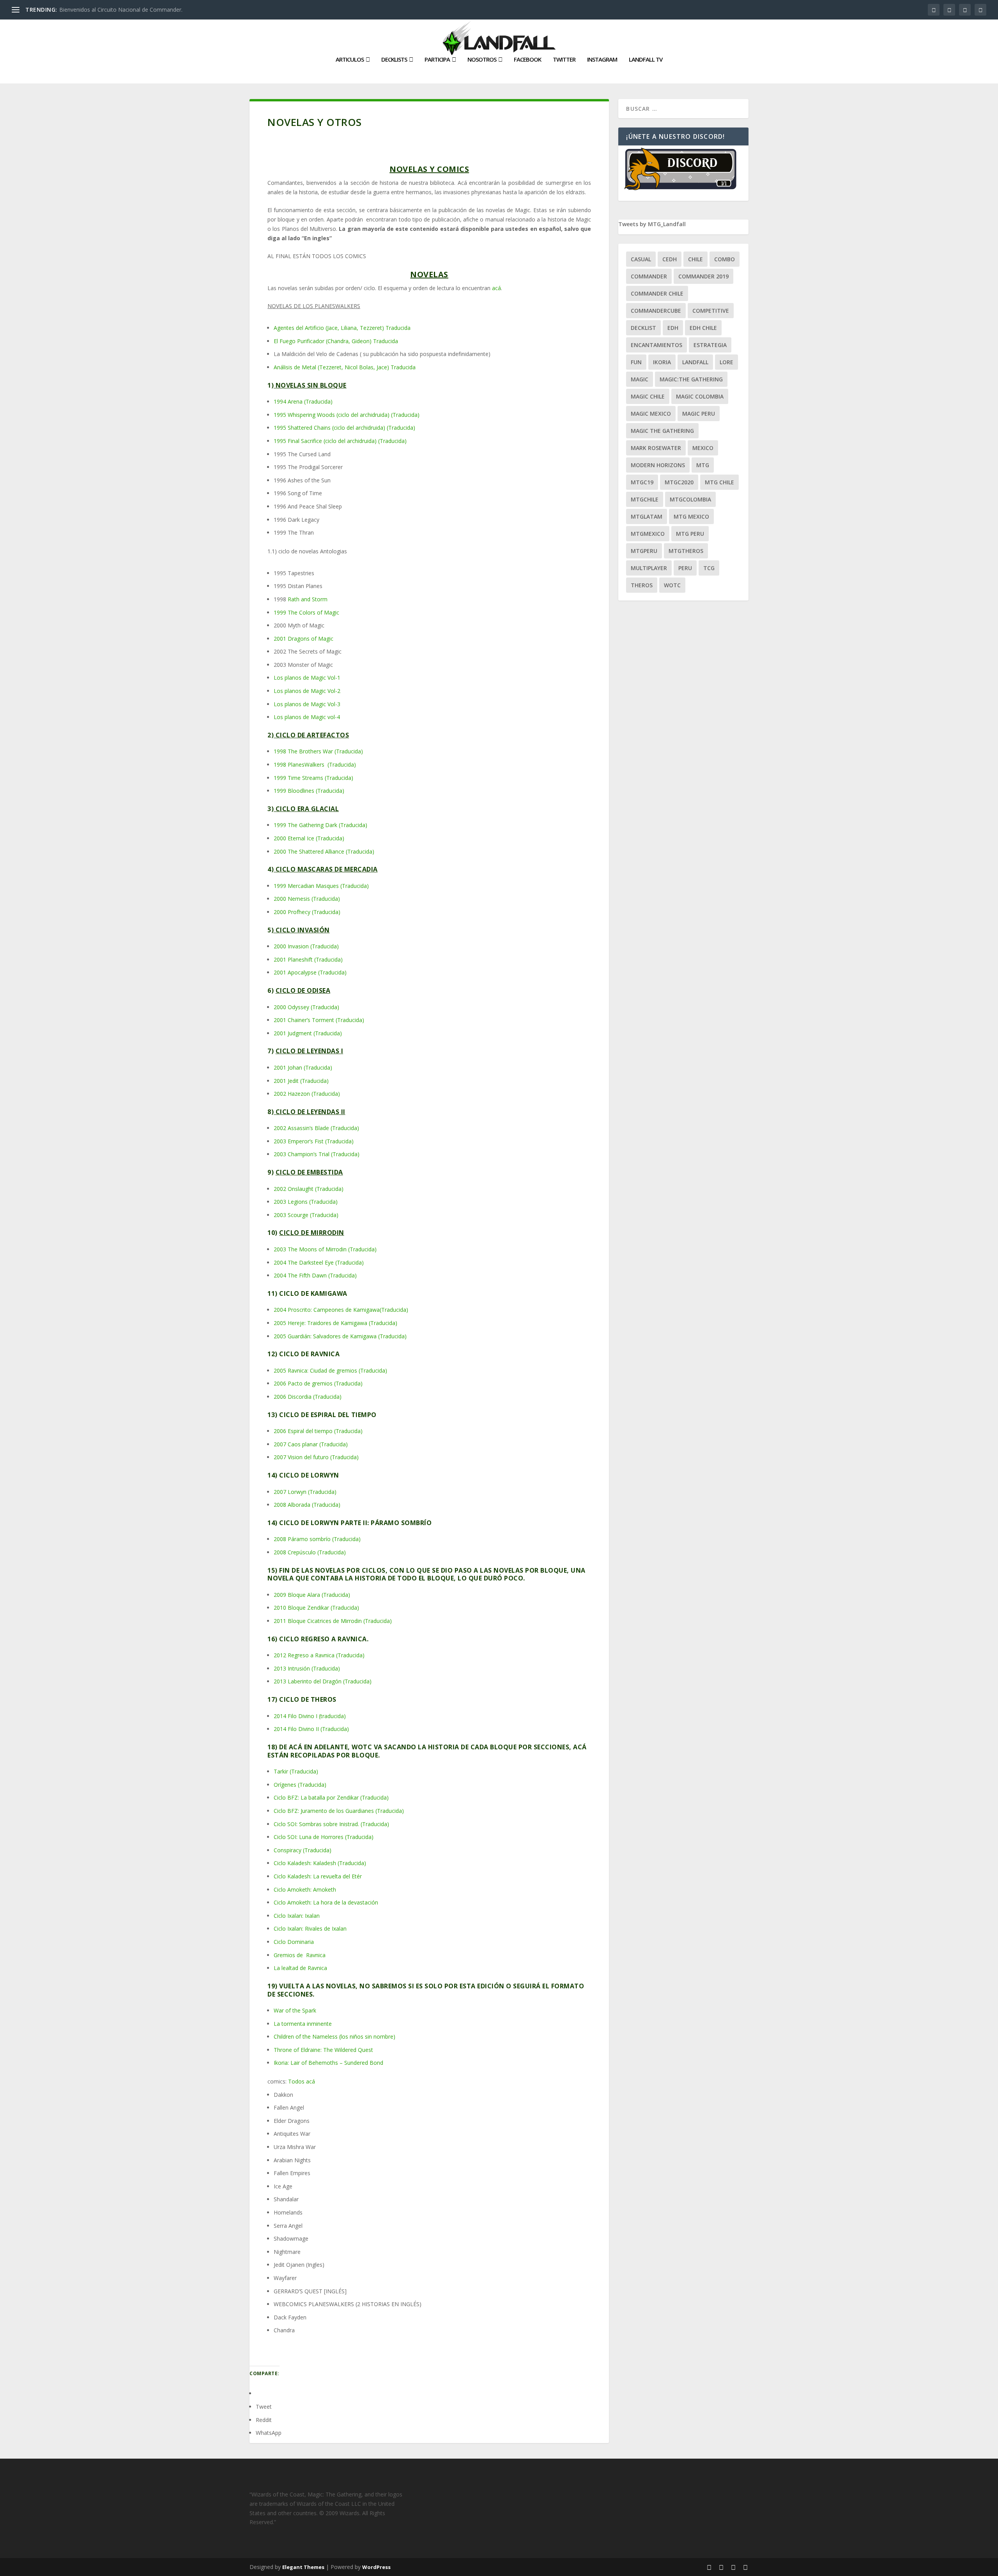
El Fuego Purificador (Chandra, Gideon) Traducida (336, 341)
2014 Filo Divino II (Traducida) (312, 1729)
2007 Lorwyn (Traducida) (305, 1492)
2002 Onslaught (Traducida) (309, 1189)
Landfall (695, 362)
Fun (636, 362)
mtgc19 (642, 482)
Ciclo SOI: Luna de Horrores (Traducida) (324, 1837)
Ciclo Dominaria (294, 1942)
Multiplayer (649, 568)
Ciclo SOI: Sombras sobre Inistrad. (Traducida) (331, 1824)
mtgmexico (648, 534)
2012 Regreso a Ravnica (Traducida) (319, 1655)
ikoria (662, 362)
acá (496, 288)
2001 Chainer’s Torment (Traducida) (319, 1020)
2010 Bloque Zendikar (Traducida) (316, 1608)
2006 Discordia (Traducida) (308, 1397)
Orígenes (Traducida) (300, 1785)
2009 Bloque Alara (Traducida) (312, 1595)
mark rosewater (656, 448)
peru (685, 568)
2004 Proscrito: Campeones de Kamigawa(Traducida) (341, 1310)
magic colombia (700, 396)
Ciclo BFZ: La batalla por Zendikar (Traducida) (332, 1797)
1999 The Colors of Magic (306, 612)
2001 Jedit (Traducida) (301, 1081)
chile (695, 259)
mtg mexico (691, 516)
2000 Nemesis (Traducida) (307, 899)
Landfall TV (646, 60)
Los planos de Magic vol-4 (307, 717)
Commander (649, 276)
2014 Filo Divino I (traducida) (310, 1716)
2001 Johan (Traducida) (303, 1067)
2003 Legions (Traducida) (306, 1202)
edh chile (703, 328)
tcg (709, 568)
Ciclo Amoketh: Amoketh (305, 1889)
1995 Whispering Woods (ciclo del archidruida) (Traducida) (347, 415)
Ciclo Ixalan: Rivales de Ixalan (310, 1928)
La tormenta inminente (303, 2024)
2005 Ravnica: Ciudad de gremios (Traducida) (330, 1370)
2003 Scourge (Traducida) (306, 1215)
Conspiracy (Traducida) (303, 1850)
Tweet (264, 2407)
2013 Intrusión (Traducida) (307, 1668)
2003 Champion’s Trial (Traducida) (317, 1154)
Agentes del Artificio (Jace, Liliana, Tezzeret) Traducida (342, 328)
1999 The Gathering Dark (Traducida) (320, 825)
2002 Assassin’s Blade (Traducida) (316, 1128)
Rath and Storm (308, 599)
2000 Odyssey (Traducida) (306, 1007)
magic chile (648, 396)
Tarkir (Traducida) (296, 1771)
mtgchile (645, 499)
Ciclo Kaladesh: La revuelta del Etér (319, 1876)
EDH (673, 328)
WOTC (672, 585)
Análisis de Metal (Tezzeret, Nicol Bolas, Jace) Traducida (345, 367)
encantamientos (656, 345)
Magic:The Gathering (691, 379)
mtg (703, 465)
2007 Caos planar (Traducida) (311, 1444)
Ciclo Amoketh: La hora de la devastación (326, 1902)
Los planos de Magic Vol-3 (307, 704)
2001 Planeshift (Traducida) (308, 959)
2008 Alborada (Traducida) (307, 1505)
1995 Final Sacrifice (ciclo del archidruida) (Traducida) (340, 441)
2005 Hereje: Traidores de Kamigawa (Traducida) (335, 1323)
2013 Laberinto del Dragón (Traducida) (323, 1681)
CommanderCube (656, 311)
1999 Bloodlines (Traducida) (309, 791)
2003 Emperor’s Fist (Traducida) (314, 1141)
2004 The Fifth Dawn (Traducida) (315, 1275)
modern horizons (658, 465)
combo (725, 259)
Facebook (527, 60)
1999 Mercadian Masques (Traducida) (321, 886)
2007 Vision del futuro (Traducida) (316, 1457)
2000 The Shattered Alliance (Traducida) (324, 851)
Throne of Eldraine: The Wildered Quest (323, 2050)
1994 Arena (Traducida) (303, 401)
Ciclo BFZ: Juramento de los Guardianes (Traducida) (339, 1811)
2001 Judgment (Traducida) (308, 1033)
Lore (726, 362)
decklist (643, 328)
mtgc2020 (679, 482)
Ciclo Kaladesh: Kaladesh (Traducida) (320, 1863)
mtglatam (647, 516)
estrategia (710, 345)
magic (640, 379)
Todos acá (302, 2081)
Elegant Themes (303, 2567)
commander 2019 (703, 276)
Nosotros (482, 60)
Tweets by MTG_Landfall (652, 224)
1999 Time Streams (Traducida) (313, 778)
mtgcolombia (690, 499)
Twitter (564, 60)
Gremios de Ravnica (300, 1955)
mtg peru (690, 534)
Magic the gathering (662, 431)
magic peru (699, 414)
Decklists (394, 60)
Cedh (670, 259)
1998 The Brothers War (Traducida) (318, 751)
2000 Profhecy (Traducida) (307, 912)
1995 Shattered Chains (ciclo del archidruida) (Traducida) (344, 428)
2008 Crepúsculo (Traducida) (310, 1552)
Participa (437, 60)
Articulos (350, 60)
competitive (711, 311)
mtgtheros (686, 551)
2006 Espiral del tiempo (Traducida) (318, 1431)
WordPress (376, 2567)
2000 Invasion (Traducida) (306, 946)
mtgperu (644, 551)
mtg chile (719, 482)
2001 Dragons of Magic (303, 639)
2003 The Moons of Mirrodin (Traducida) (325, 1249)
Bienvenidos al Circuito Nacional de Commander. (121, 10)
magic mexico (651, 414)
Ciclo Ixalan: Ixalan (297, 1916)
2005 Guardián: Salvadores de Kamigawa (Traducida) (340, 1336)
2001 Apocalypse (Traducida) (310, 972)
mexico (703, 448)
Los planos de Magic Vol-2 (307, 691)
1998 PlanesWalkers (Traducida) (315, 764)
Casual (641, 259)
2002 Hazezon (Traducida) (307, 1094)
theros (642, 585)
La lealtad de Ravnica (301, 1968)
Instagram (602, 60)
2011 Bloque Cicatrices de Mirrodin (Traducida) (333, 1621)
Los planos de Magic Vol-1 (307, 678)
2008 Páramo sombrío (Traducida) (317, 1539)
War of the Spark (295, 2010)
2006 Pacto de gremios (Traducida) (318, 1383)
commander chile (657, 293)
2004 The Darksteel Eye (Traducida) (319, 1262)
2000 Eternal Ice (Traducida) (309, 838)
